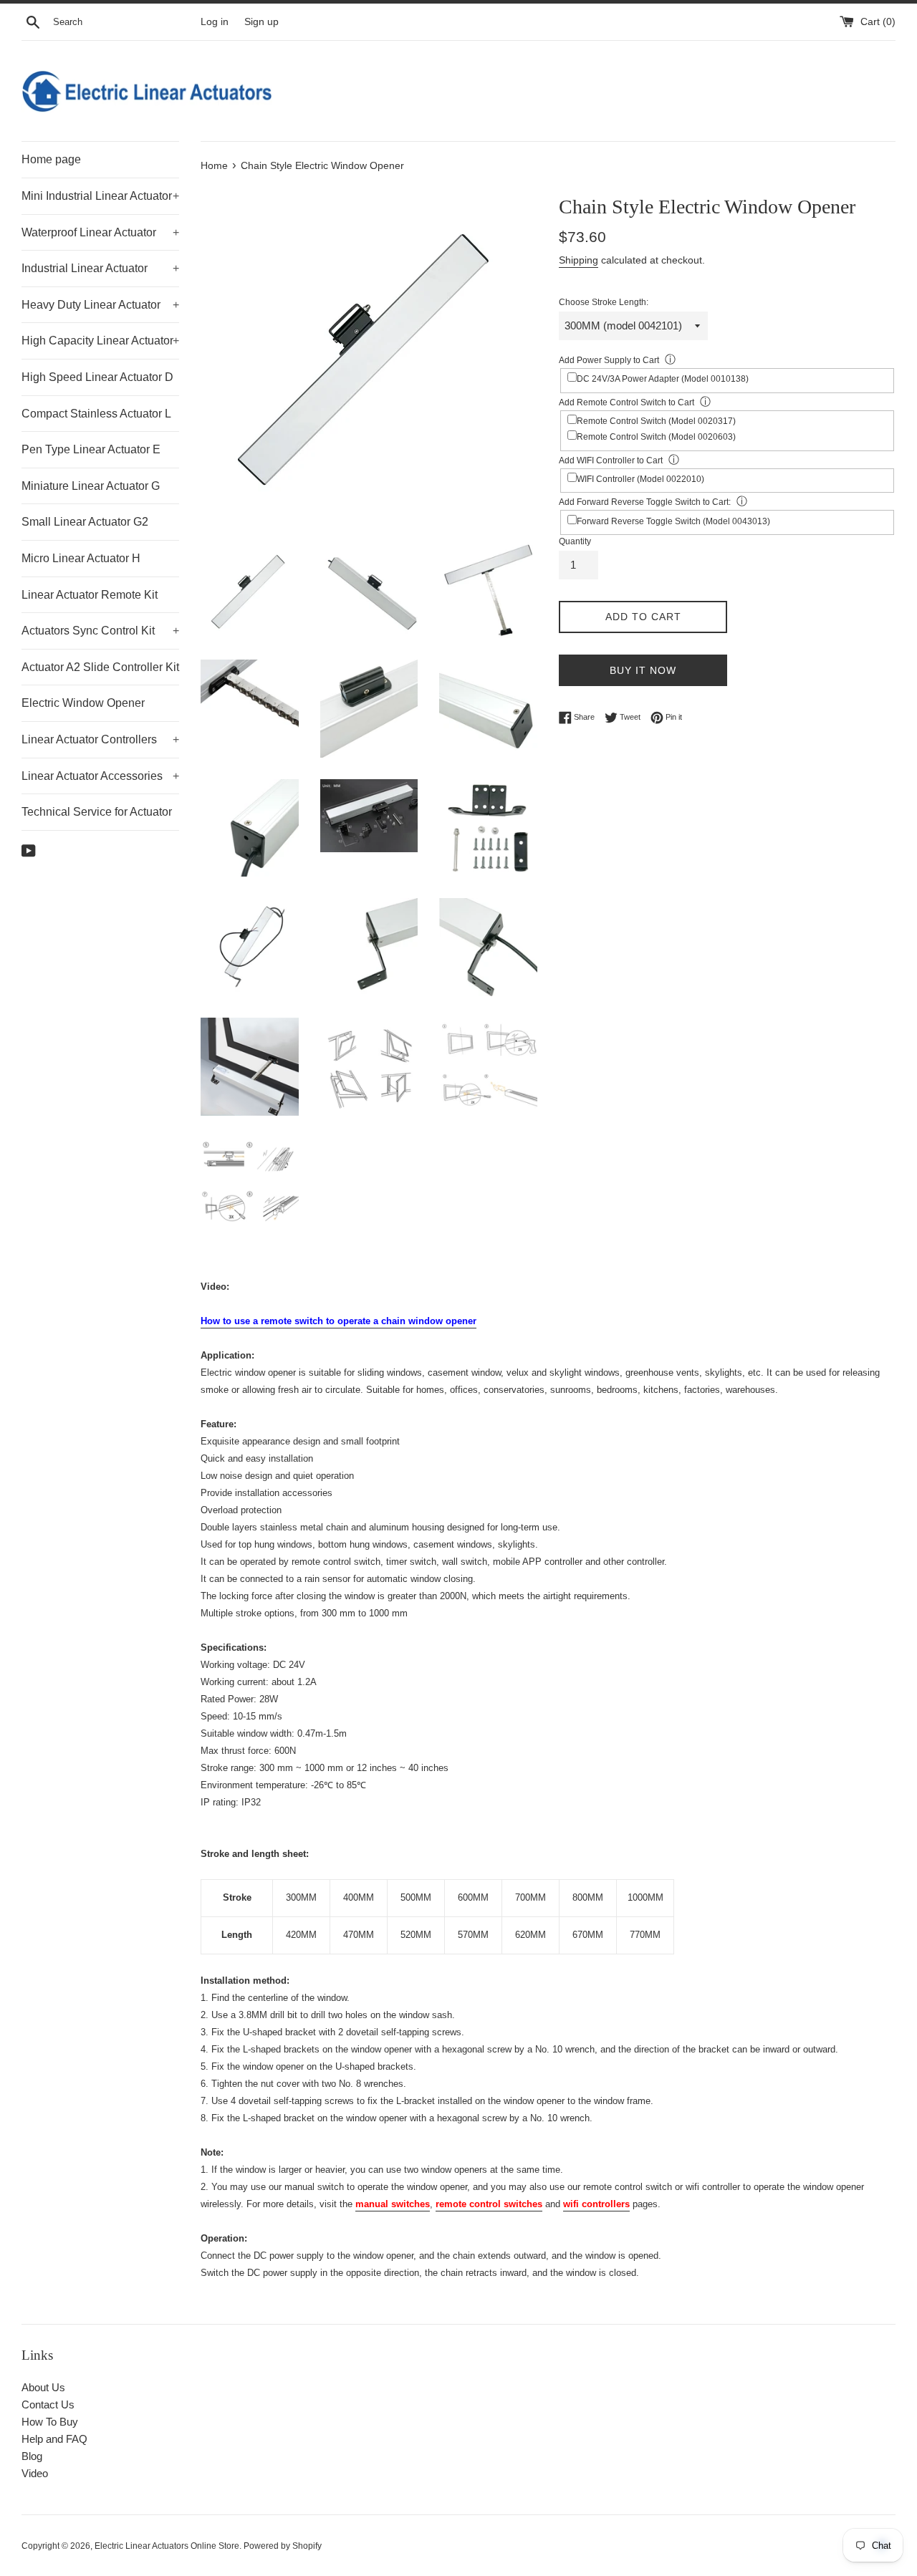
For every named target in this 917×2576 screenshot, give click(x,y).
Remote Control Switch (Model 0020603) (656, 437)
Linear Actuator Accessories (100, 776)
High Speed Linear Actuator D (97, 377)
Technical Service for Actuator (97, 812)
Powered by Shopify (283, 2546)
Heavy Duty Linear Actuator (100, 305)
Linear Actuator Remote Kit (90, 595)
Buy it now (643, 670)
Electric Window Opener (83, 703)
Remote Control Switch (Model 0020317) (656, 421)
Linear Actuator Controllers (100, 739)
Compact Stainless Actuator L (96, 414)
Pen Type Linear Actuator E (91, 449)
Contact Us (48, 2404)
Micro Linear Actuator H (81, 558)
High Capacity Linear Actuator (100, 341)
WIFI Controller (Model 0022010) (640, 479)
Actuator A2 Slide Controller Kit (100, 667)
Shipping (578, 260)
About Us (43, 2387)
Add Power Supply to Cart (609, 360)
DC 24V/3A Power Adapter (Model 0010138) (663, 379)
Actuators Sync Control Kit (100, 631)
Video (35, 2473)
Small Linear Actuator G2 (85, 522)
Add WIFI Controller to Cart (611, 460)
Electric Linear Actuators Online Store (167, 2546)
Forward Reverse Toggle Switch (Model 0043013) (673, 521)
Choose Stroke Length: (604, 302)
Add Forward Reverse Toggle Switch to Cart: (645, 502)
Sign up (261, 22)
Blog (32, 2456)
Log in (215, 22)
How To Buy (50, 2422)
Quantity (575, 541)
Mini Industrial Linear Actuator (100, 196)
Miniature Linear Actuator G (91, 486)
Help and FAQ (54, 2439)
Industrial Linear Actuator (100, 268)
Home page (51, 159)
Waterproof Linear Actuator (100, 232)
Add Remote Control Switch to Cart (626, 402)
